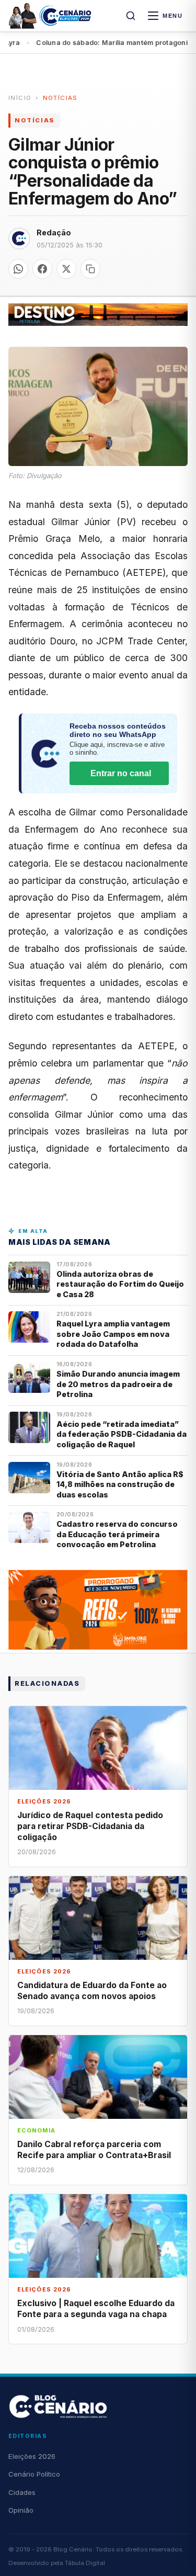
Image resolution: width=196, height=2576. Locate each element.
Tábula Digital (85, 2563)
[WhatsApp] (18, 269)
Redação (54, 232)
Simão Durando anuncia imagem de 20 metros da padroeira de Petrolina (118, 1384)
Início (20, 98)
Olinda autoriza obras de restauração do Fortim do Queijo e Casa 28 (120, 1284)
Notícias (60, 98)
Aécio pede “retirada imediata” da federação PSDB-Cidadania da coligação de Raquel (122, 1434)
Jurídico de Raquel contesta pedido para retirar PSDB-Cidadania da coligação (90, 1826)
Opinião (21, 2510)
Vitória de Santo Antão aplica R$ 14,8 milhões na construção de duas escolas (120, 1484)
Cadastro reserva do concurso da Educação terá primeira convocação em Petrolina (117, 1534)
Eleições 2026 (32, 2456)
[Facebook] (42, 269)
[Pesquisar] (131, 16)
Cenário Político (34, 2474)
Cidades (22, 2492)
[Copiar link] (90, 269)
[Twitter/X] (66, 269)
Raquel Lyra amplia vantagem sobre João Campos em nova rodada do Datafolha (113, 1334)
